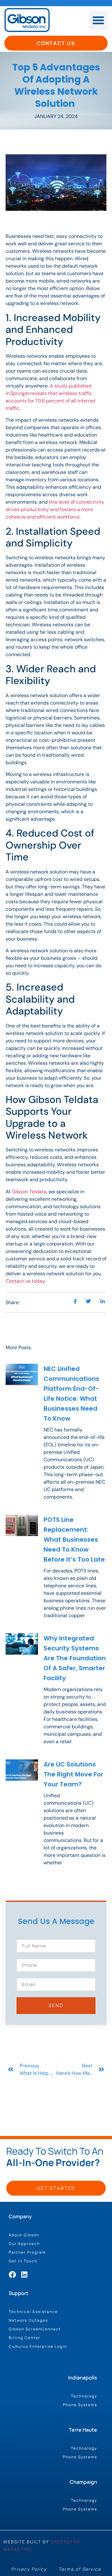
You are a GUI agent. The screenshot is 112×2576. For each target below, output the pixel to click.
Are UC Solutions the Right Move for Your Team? (73, 1774)
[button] (98, 20)
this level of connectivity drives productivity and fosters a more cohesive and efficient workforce (55, 509)
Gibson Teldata (29, 1192)
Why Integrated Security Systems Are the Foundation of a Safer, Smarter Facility (75, 1658)
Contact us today (25, 1281)
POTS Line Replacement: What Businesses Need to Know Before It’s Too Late (74, 1540)
